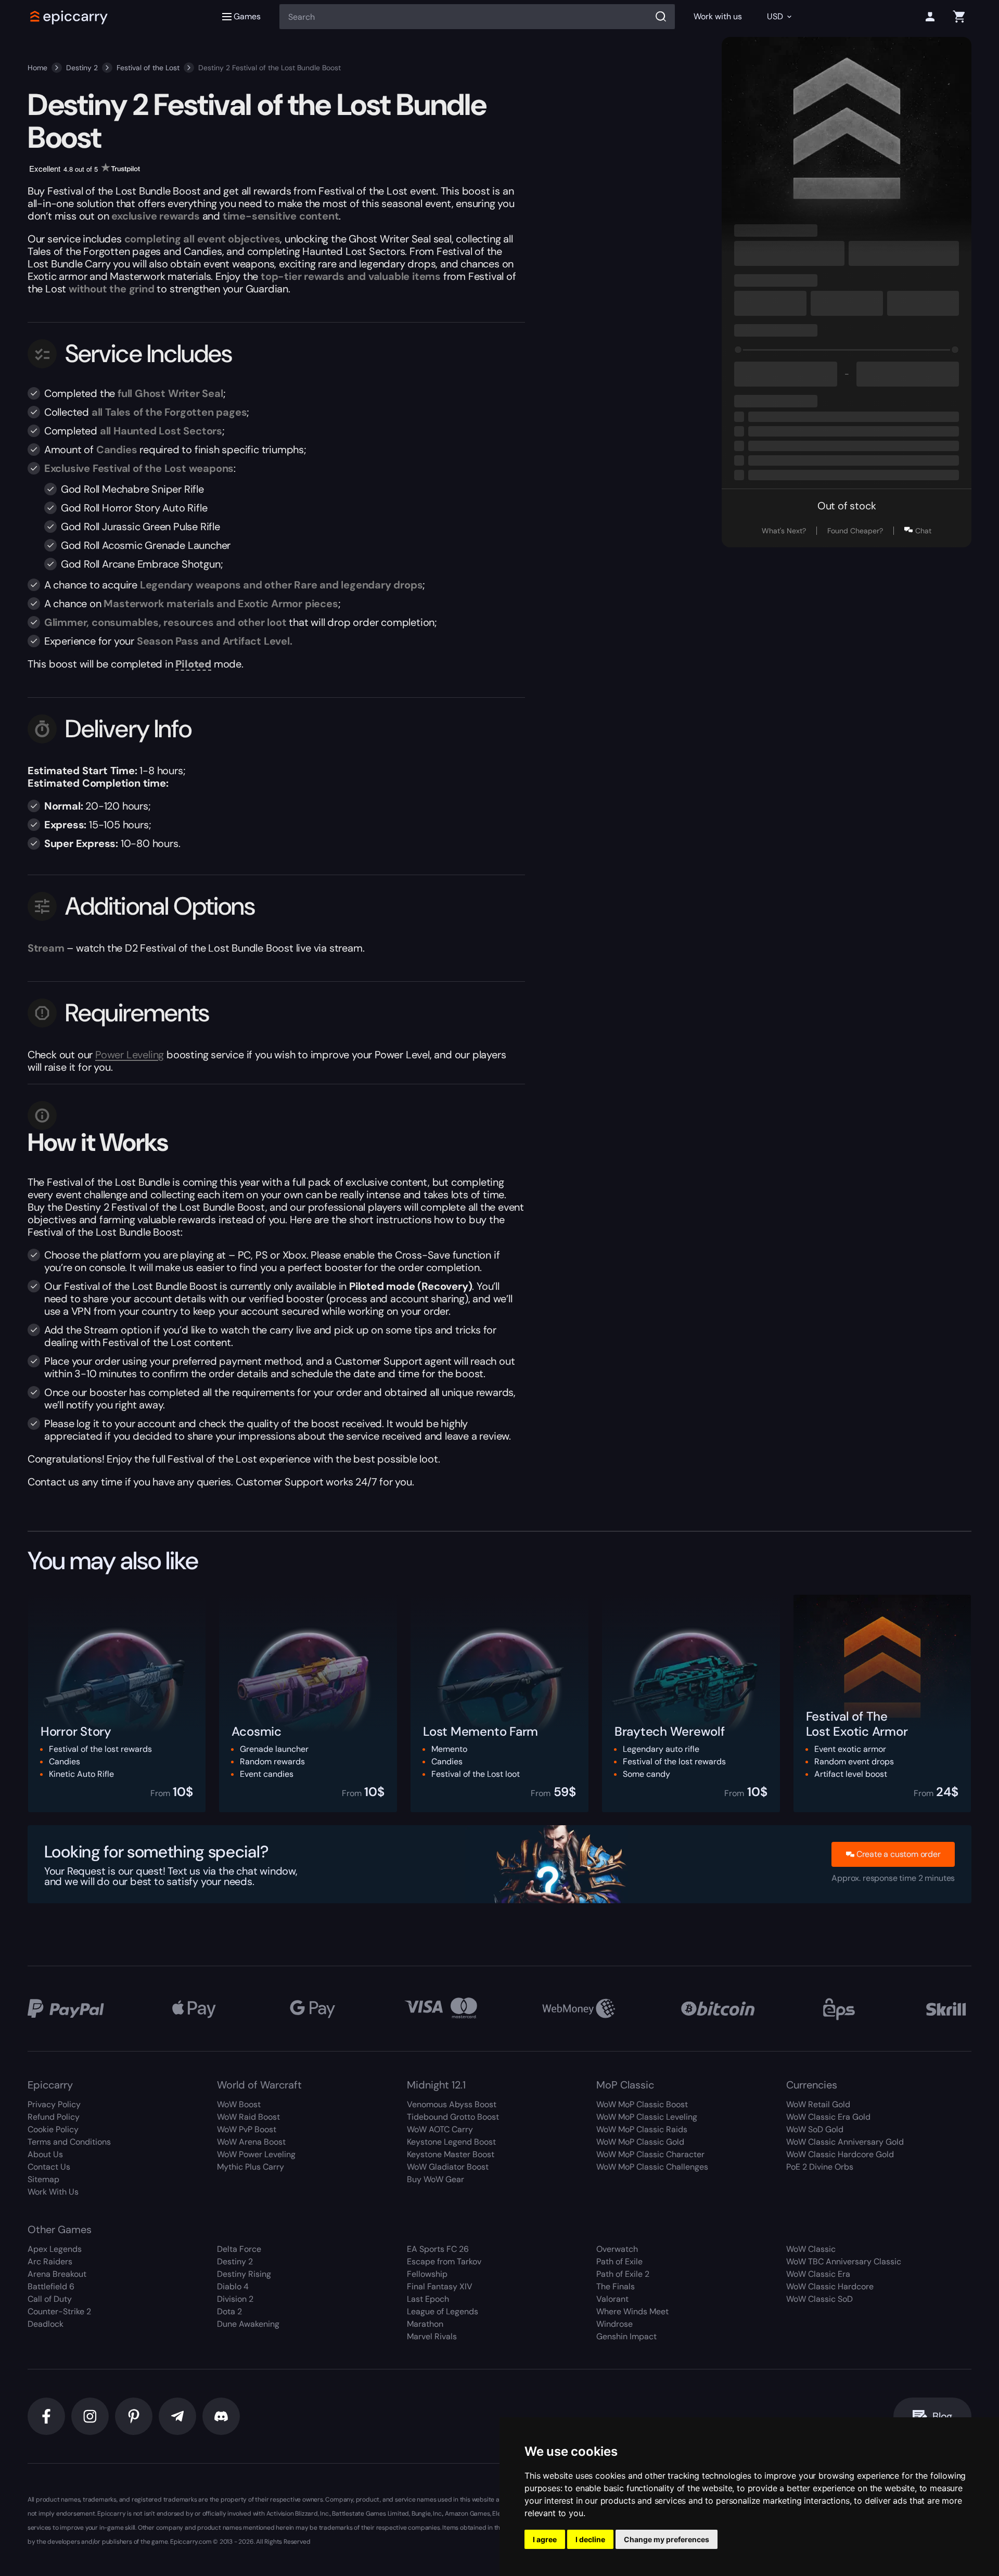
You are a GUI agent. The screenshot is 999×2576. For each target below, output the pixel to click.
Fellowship (427, 2274)
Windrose (614, 2324)
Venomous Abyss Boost (452, 2104)
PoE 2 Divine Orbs (820, 2167)
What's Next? (784, 531)
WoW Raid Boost (248, 2117)
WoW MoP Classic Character (650, 2154)
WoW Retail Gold (818, 2104)
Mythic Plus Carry (251, 2167)
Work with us (718, 16)
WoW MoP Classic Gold (640, 2142)
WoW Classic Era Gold (828, 2117)
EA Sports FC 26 (438, 2249)
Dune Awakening (248, 2324)
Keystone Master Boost (451, 2154)
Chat (923, 531)
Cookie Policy (53, 2129)
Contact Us (49, 2167)
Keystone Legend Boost (451, 2142)
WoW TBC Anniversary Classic (844, 2261)
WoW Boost (239, 2104)
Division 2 (235, 2299)
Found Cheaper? (855, 531)
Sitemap (43, 2179)
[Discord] (221, 2416)
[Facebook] (46, 2416)
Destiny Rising (244, 2274)
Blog (942, 2416)
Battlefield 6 (51, 2286)
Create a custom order (899, 1854)
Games (247, 16)
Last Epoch (428, 2299)
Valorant (612, 2299)
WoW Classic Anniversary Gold (845, 2142)
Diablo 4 (233, 2286)
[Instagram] (90, 2416)
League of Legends (443, 2311)
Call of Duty (50, 2299)
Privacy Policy (54, 2104)
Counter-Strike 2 (59, 2311)
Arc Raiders (50, 2261)
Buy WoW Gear (436, 2179)
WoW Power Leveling (256, 2154)
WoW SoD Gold (815, 2129)
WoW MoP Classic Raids (642, 2129)
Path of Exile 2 (623, 2274)
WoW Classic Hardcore (830, 2286)
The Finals (616, 2286)
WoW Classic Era (818, 2274)
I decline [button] (590, 2539)
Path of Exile (619, 2261)
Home (37, 68)
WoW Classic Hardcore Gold (840, 2154)
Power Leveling (130, 1055)
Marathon (425, 2324)
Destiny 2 (82, 68)
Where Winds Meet (632, 2311)
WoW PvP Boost (247, 2129)
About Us (45, 2154)
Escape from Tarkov (444, 2261)
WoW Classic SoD (819, 2299)
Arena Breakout (57, 2274)
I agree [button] (545, 2539)
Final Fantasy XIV (440, 2286)
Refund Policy (54, 2117)
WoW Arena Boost (251, 2142)
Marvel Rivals (432, 2336)
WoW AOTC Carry (440, 2129)
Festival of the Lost (148, 68)
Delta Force (239, 2249)
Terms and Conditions (69, 2142)
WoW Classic (811, 2249)
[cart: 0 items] (959, 17)
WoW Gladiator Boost (448, 2167)
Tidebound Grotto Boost (453, 2117)
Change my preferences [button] (667, 2539)
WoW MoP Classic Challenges (652, 2167)
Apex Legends (55, 2249)
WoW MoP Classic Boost (642, 2104)
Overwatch (617, 2249)
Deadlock (46, 2324)
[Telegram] (177, 2416)
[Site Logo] (69, 17)
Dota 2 (229, 2311)
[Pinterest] (134, 2416)
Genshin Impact (626, 2336)
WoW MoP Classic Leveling (647, 2117)
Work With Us (53, 2192)
